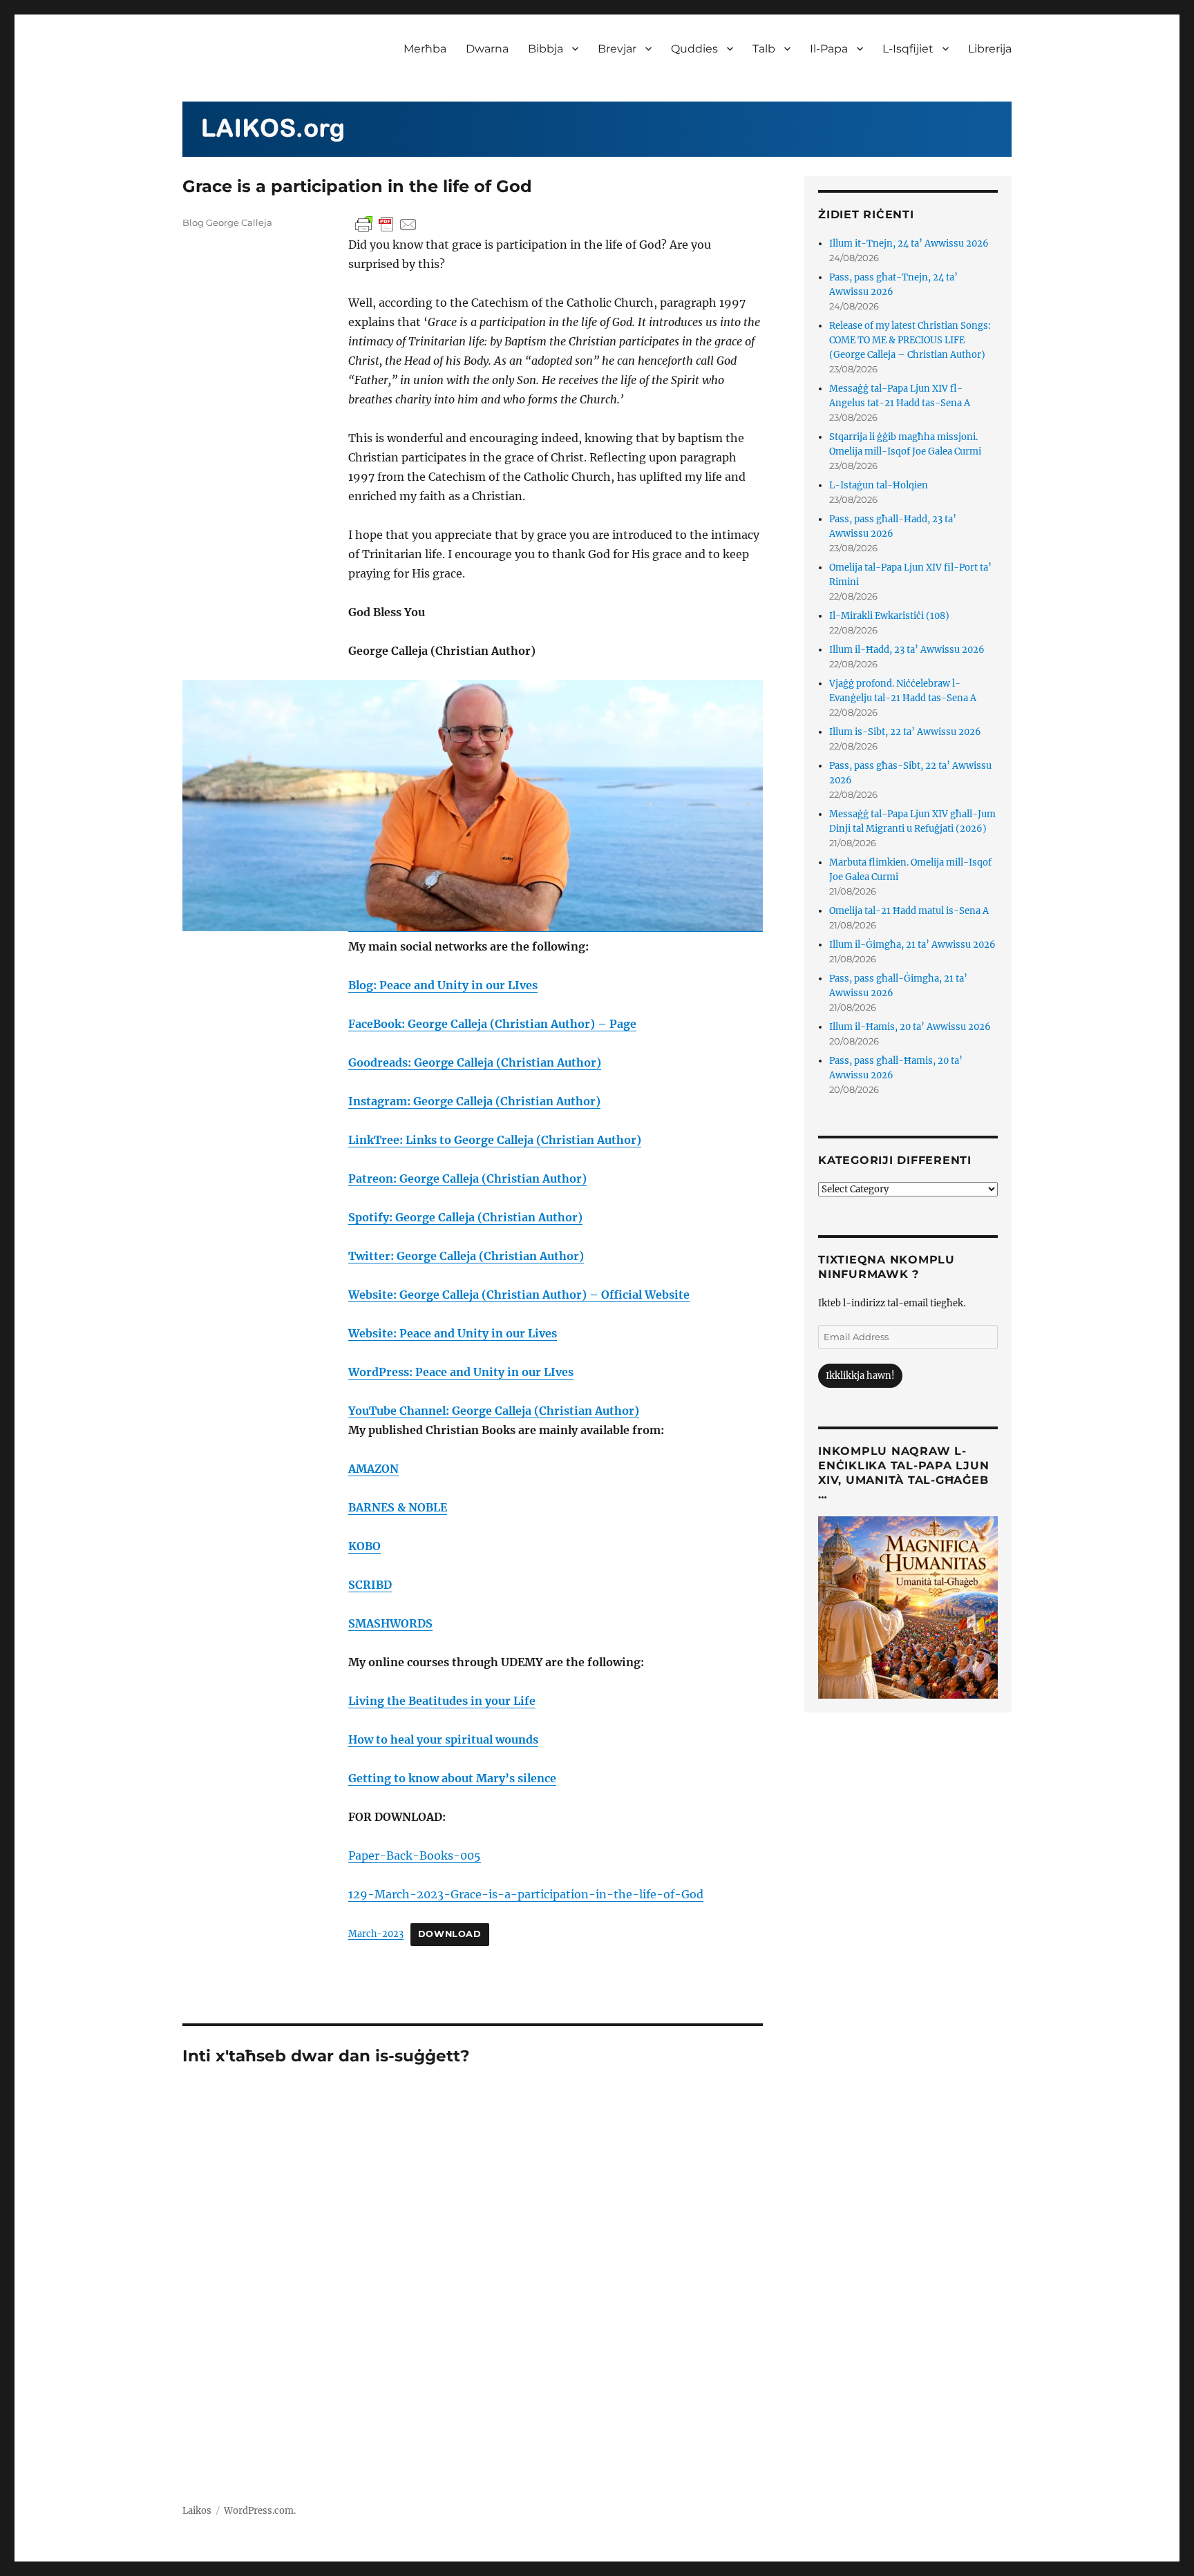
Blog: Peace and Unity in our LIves (443, 985)
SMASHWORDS (390, 1623)
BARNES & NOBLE (398, 1507)
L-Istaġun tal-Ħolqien (879, 485)
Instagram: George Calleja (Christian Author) (474, 1101)
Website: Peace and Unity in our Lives (453, 1333)
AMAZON (373, 1469)
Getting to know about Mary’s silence (452, 1778)
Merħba (425, 49)
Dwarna (487, 49)
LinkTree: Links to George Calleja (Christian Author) (495, 1140)
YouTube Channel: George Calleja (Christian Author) (494, 1411)
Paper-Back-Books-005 (415, 1855)
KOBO (364, 1546)
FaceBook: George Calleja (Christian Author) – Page (492, 1024)
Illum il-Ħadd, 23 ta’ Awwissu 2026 (907, 650)
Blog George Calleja (227, 222)
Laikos (197, 2511)
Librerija (990, 49)
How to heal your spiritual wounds (443, 1739)
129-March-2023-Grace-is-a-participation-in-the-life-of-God (526, 1894)
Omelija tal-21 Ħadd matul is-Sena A (909, 911)
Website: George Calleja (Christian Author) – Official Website (519, 1295)
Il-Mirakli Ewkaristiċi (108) (889, 616)
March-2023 (376, 1934)
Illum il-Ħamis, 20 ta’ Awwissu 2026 (910, 1027)
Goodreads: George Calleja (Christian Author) (475, 1062)
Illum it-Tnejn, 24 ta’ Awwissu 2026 (909, 244)
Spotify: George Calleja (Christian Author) (465, 1217)
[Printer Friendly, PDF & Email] (386, 225)
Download (450, 1934)
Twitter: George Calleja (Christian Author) (466, 1256)
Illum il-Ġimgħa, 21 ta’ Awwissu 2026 (912, 945)
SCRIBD (370, 1585)
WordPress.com (259, 2511)
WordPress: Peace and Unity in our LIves (461, 1372)
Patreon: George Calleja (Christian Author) (467, 1179)
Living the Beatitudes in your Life (442, 1701)
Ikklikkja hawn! (860, 1376)
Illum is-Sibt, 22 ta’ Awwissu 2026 (905, 732)
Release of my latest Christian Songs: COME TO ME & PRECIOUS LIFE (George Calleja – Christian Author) (910, 340)
